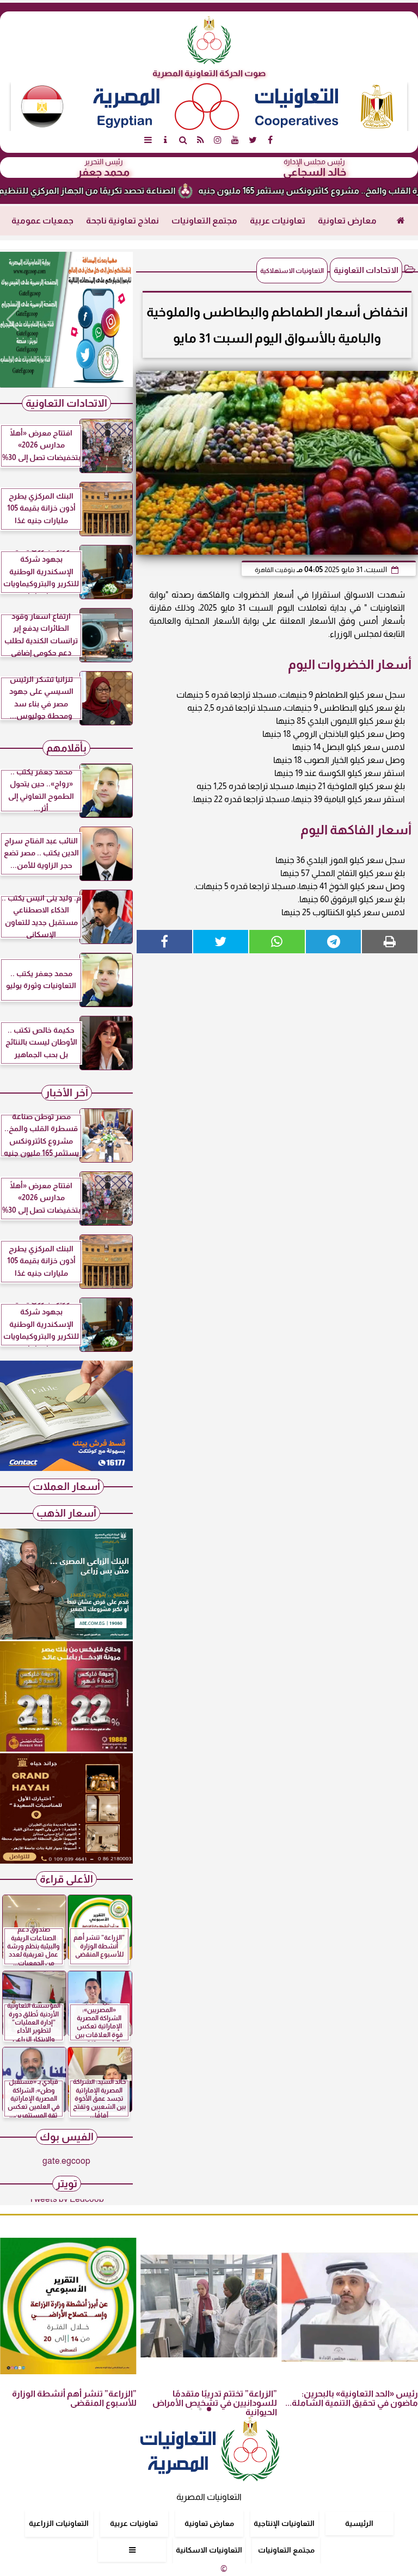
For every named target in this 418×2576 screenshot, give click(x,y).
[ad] (66, 320)
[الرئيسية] (401, 221)
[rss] (200, 140)
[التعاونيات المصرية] (66, 1468)
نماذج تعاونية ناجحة (122, 221)
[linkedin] (218, 140)
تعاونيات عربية (278, 221)
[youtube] (235, 140)
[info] (165, 140)
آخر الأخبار (67, 1093)
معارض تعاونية (347, 221)
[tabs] (148, 140)
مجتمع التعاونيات (204, 221)
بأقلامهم (66, 748)
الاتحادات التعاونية (366, 270)
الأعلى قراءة (66, 1879)
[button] (13, 320)
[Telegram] (334, 942)
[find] (183, 140)
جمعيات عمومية (42, 221)
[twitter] (253, 140)
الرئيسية (359, 2523)
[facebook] (270, 140)
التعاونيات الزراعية (59, 2523)
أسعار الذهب (66, 1513)
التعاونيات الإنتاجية (284, 2523)
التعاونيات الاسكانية (209, 2550)
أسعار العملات (66, 1486)
